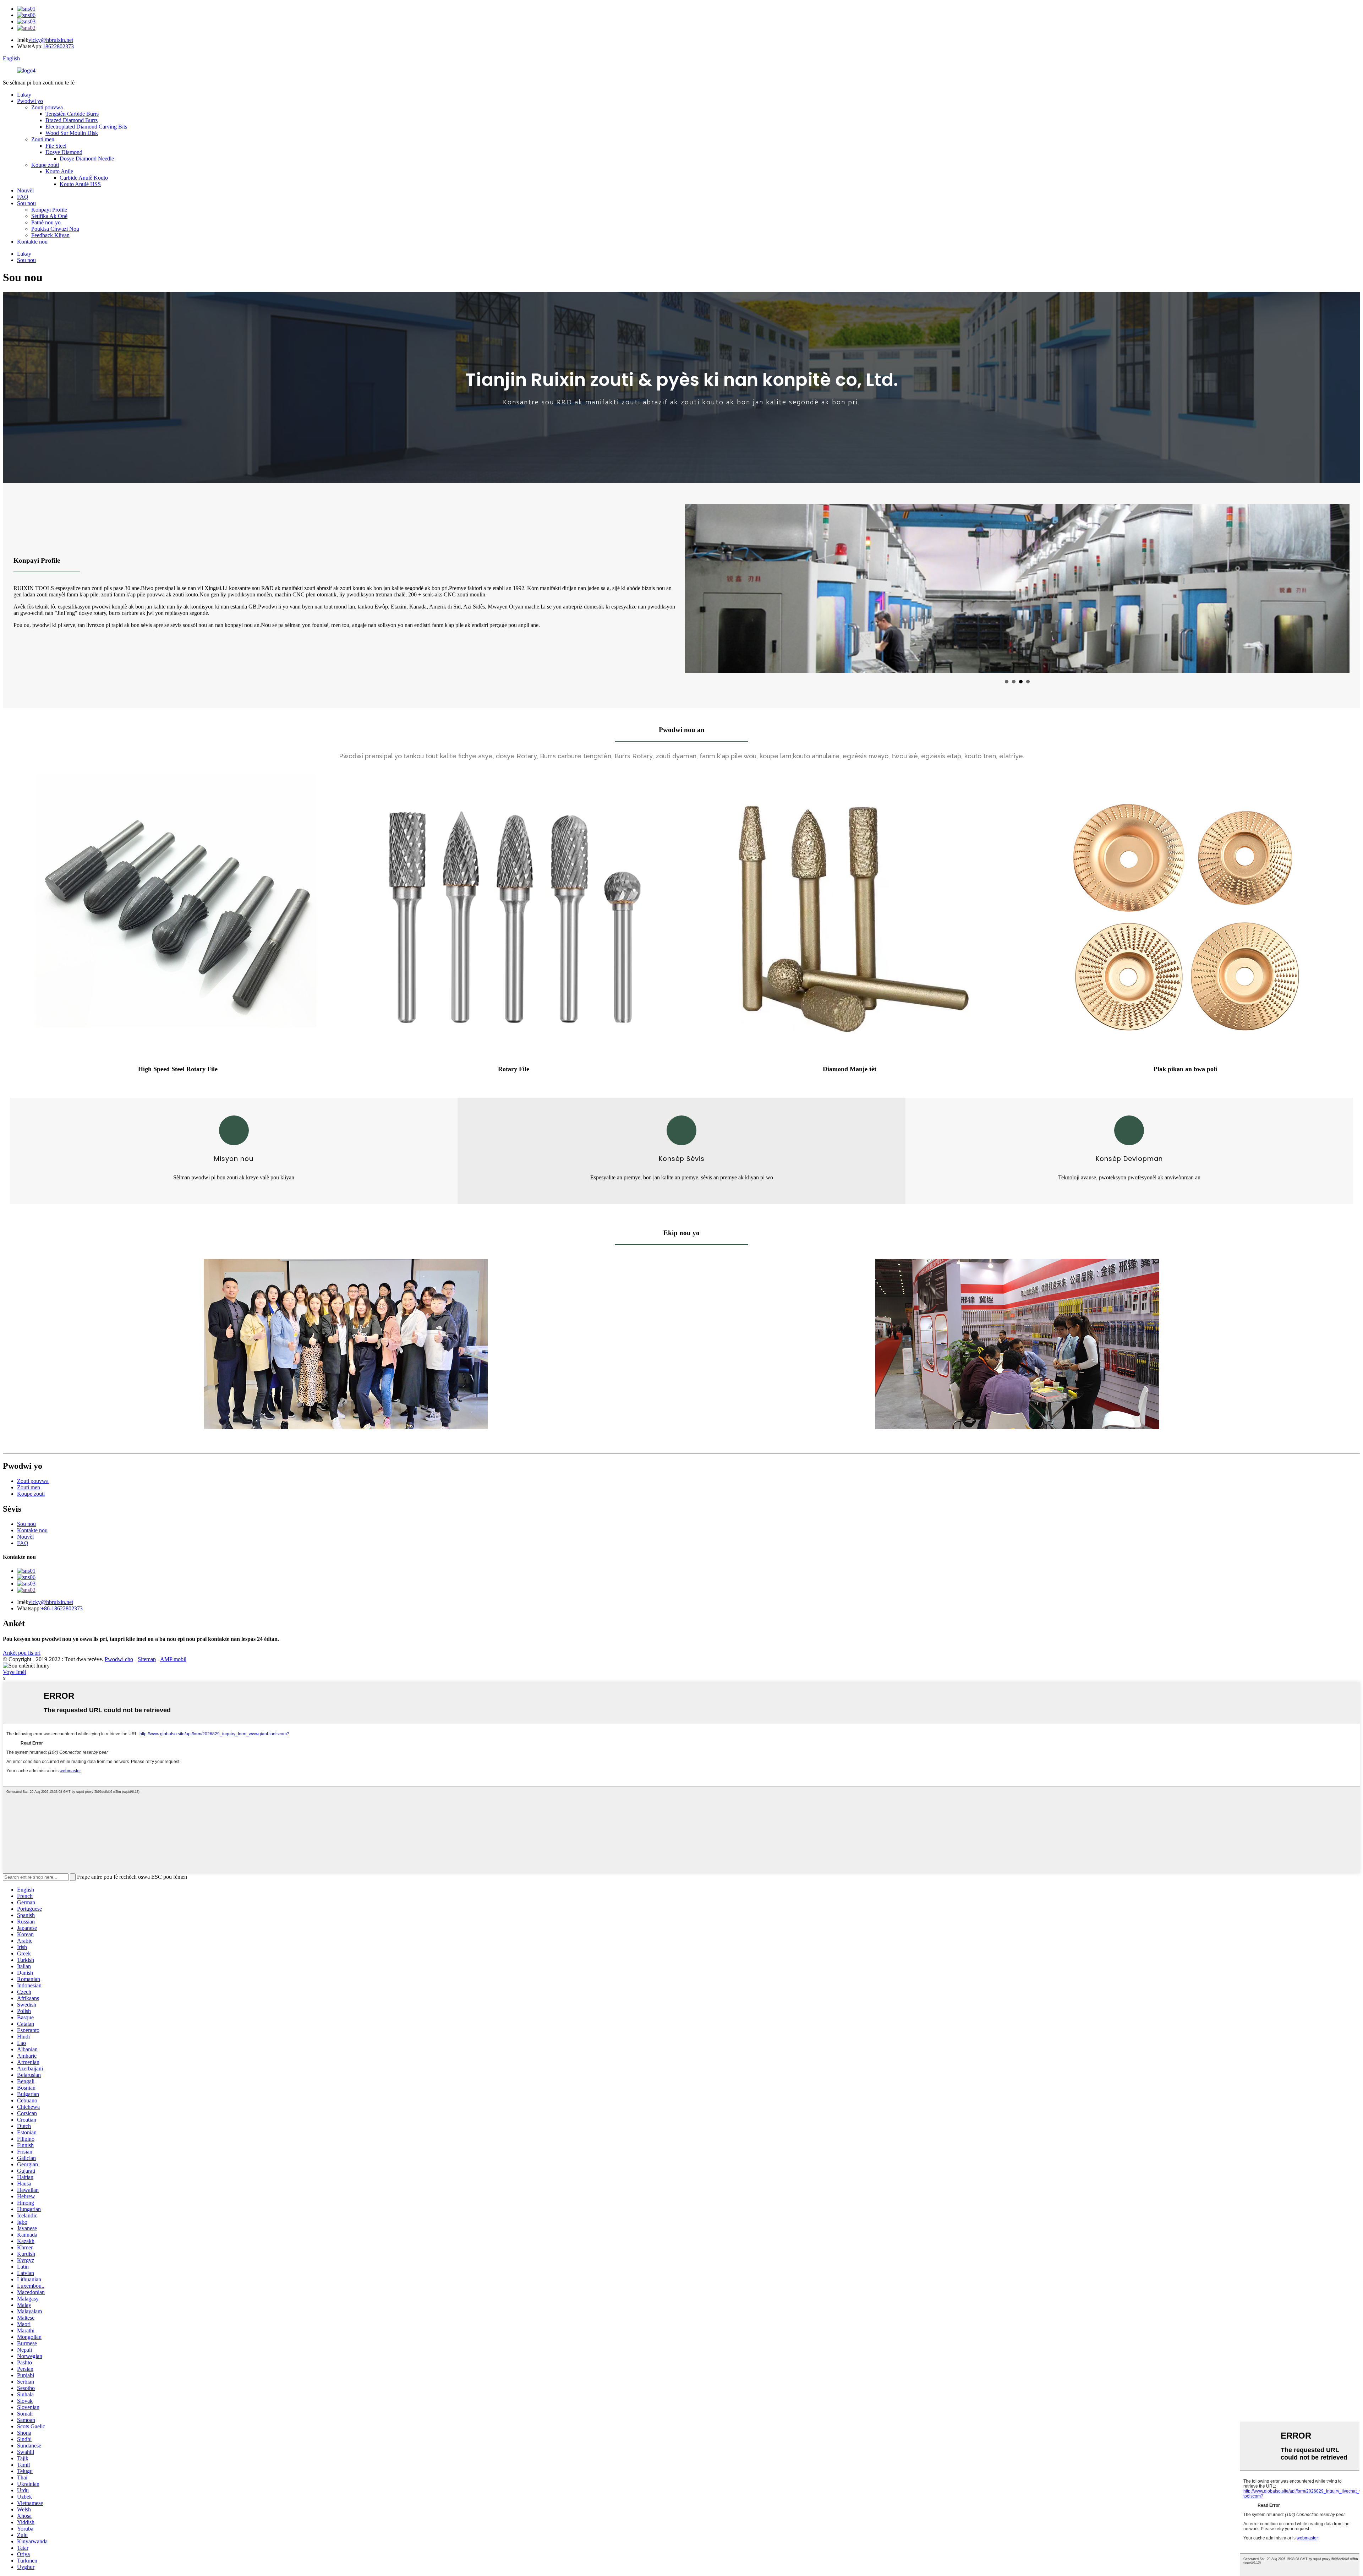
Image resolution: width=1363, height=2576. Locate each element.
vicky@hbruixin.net (51, 40)
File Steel (56, 146)
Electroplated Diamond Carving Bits (86, 127)
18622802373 (58, 46)
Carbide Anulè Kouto (84, 178)
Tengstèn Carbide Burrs (72, 114)
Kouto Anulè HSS (80, 184)
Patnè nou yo (46, 222)
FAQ (23, 197)
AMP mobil (173, 1659)
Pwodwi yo (30, 101)
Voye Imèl (14, 1672)
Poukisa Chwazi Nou (55, 229)
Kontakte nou (32, 242)
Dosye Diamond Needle (87, 159)
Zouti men (43, 139)
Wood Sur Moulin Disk (72, 133)
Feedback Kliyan (50, 235)
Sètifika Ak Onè (49, 216)
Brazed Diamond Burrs (72, 120)
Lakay (24, 95)
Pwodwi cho (119, 1659)
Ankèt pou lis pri (22, 1653)
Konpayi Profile (49, 210)
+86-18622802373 (62, 1608)
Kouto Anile (59, 171)
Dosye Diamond (64, 152)
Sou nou (26, 203)
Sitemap (147, 1659)
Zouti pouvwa (47, 107)
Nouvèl (25, 190)
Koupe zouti (45, 165)
